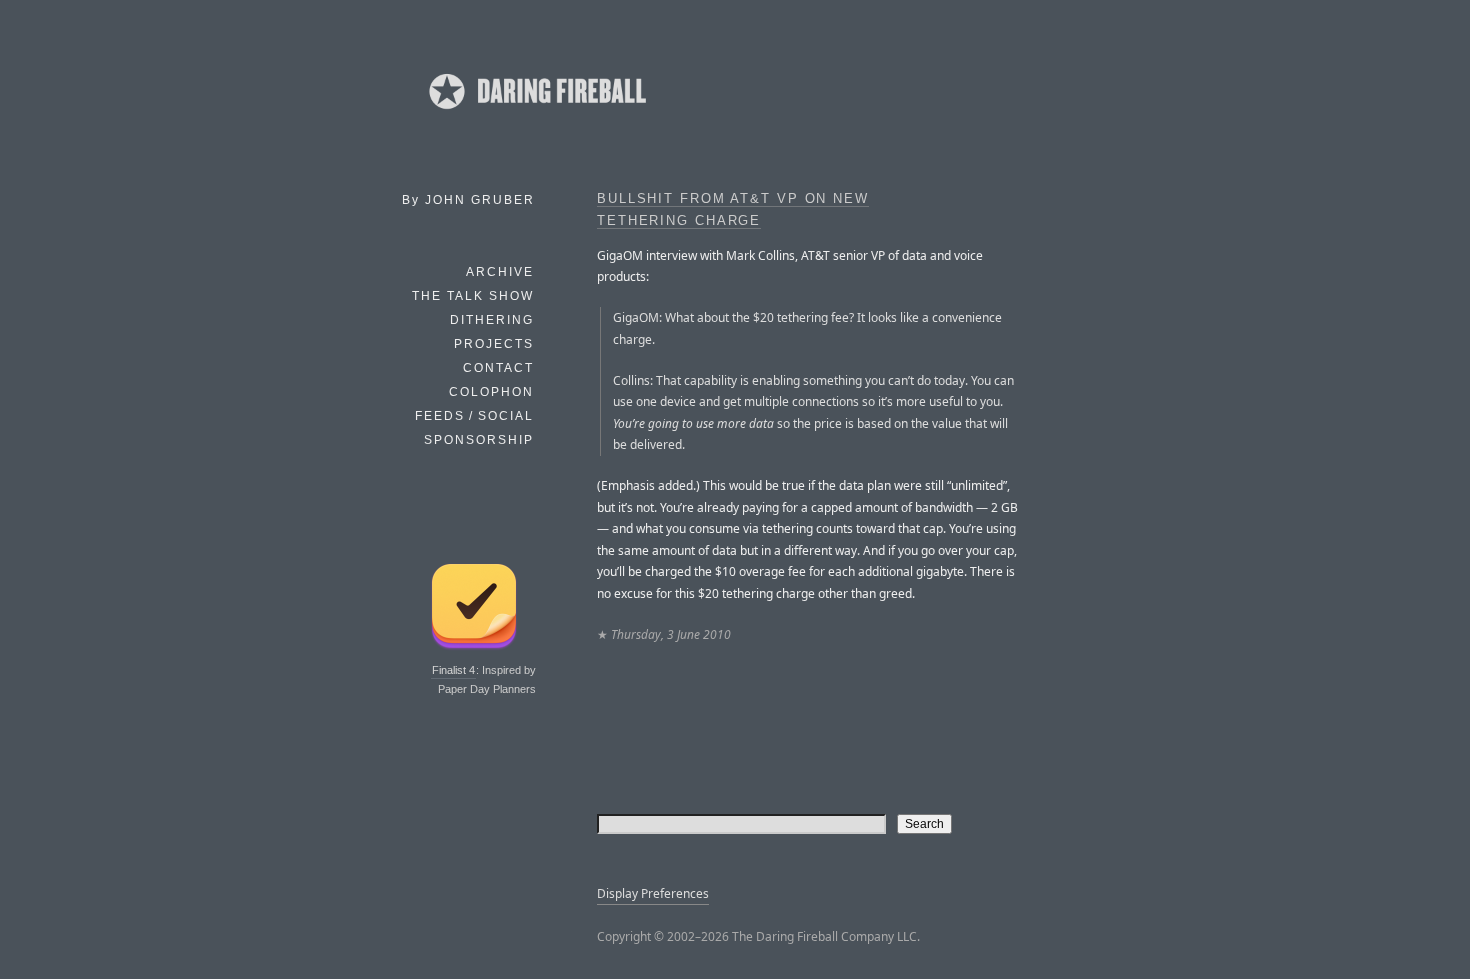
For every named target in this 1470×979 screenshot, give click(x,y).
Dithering (492, 320)
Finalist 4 (453, 670)
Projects (494, 344)
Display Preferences (653, 893)
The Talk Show (473, 296)
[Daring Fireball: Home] (536, 115)
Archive (500, 272)
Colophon (491, 392)
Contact (498, 368)
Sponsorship (479, 440)
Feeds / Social (474, 416)
